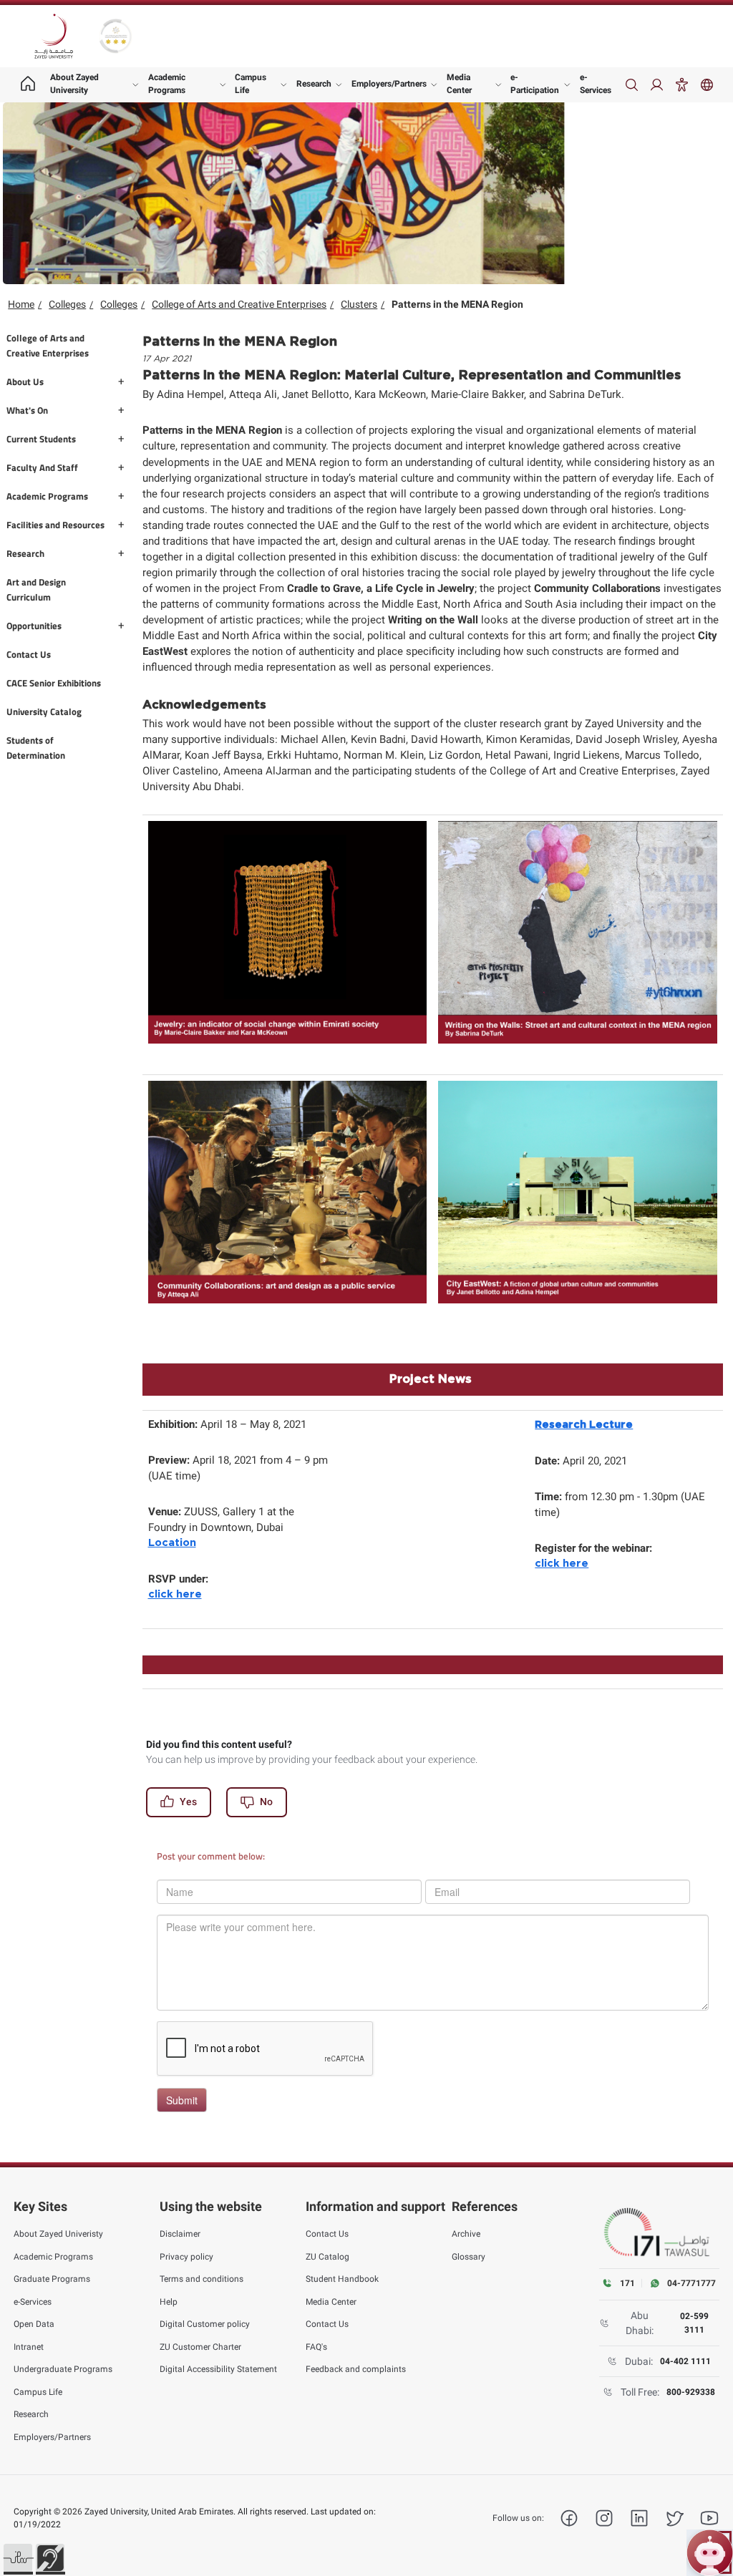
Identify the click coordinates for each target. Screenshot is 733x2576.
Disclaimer (180, 2234)
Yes (188, 1802)
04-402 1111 (685, 2361)
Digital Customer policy (205, 2324)
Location (172, 1543)
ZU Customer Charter (200, 2347)
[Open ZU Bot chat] (710, 2553)
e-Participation (535, 84)
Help (169, 2302)
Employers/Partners (389, 84)
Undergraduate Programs (63, 2369)
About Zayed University (74, 84)
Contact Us (327, 2234)
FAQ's (316, 2347)
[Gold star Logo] (116, 36)
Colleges (67, 304)
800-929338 (691, 2392)
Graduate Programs (52, 2279)
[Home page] (28, 85)
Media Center (459, 84)
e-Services (596, 84)
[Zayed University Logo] (54, 37)
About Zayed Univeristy (58, 2234)
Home (21, 304)
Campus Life (251, 84)
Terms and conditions (202, 2279)
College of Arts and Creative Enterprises (239, 304)
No (266, 1802)
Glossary (469, 2257)
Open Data (34, 2324)
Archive (466, 2234)
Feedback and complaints (356, 2369)
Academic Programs (167, 84)
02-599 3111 (694, 2323)
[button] (18, 2558)
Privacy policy (186, 2257)
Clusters (359, 304)
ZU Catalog (327, 2257)
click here (175, 1594)
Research (314, 84)
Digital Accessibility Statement (218, 2369)
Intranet (29, 2347)
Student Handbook (342, 2279)
